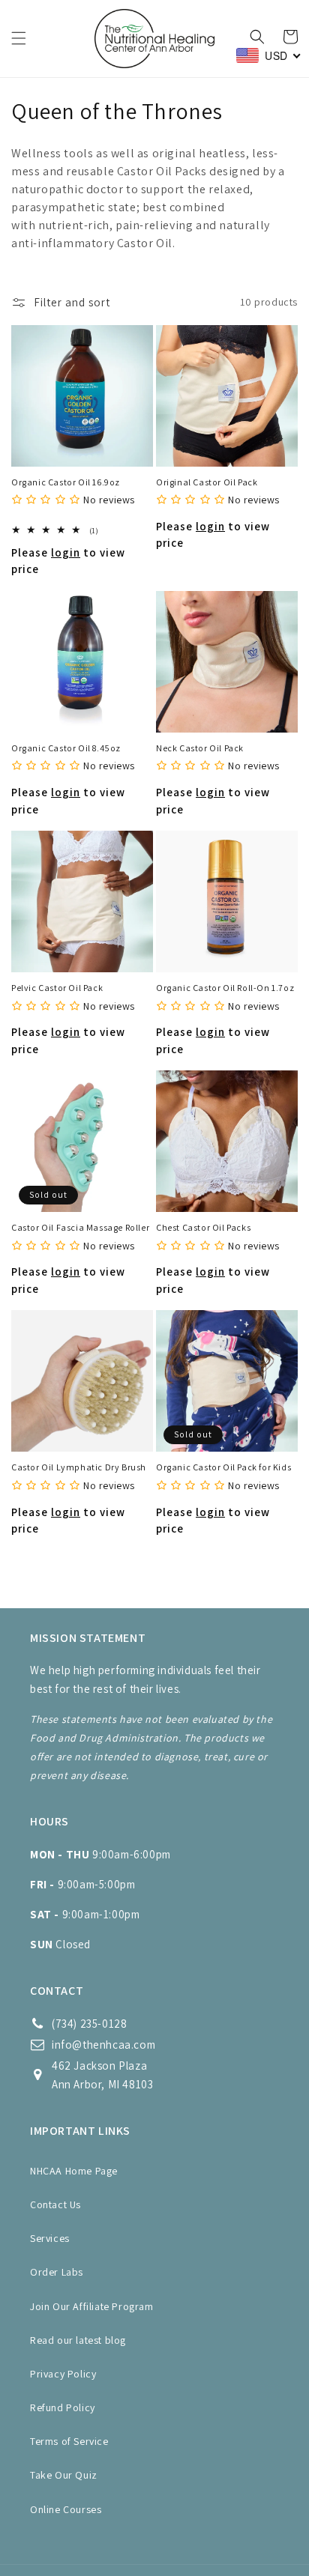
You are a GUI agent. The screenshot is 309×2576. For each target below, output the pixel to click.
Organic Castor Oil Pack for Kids (223, 1467)
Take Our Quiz (64, 2475)
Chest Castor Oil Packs (203, 1227)
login (66, 552)
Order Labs (57, 2272)
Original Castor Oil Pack (207, 482)
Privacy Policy (63, 2374)
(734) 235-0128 (89, 2024)
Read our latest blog (78, 2340)
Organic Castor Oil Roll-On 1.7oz (225, 988)
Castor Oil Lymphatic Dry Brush (79, 1467)
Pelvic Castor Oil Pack (57, 988)
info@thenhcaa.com (103, 2045)
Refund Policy (63, 2407)
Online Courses (66, 2509)
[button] (19, 38)
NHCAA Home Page (74, 2171)
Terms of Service (69, 2441)
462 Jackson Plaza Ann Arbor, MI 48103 (102, 2075)
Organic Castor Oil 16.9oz (66, 482)
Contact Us (55, 2204)
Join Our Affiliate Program (92, 2306)
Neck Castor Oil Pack (200, 748)
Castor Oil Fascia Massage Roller (80, 1227)
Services (50, 2238)
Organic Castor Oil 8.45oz (66, 748)
